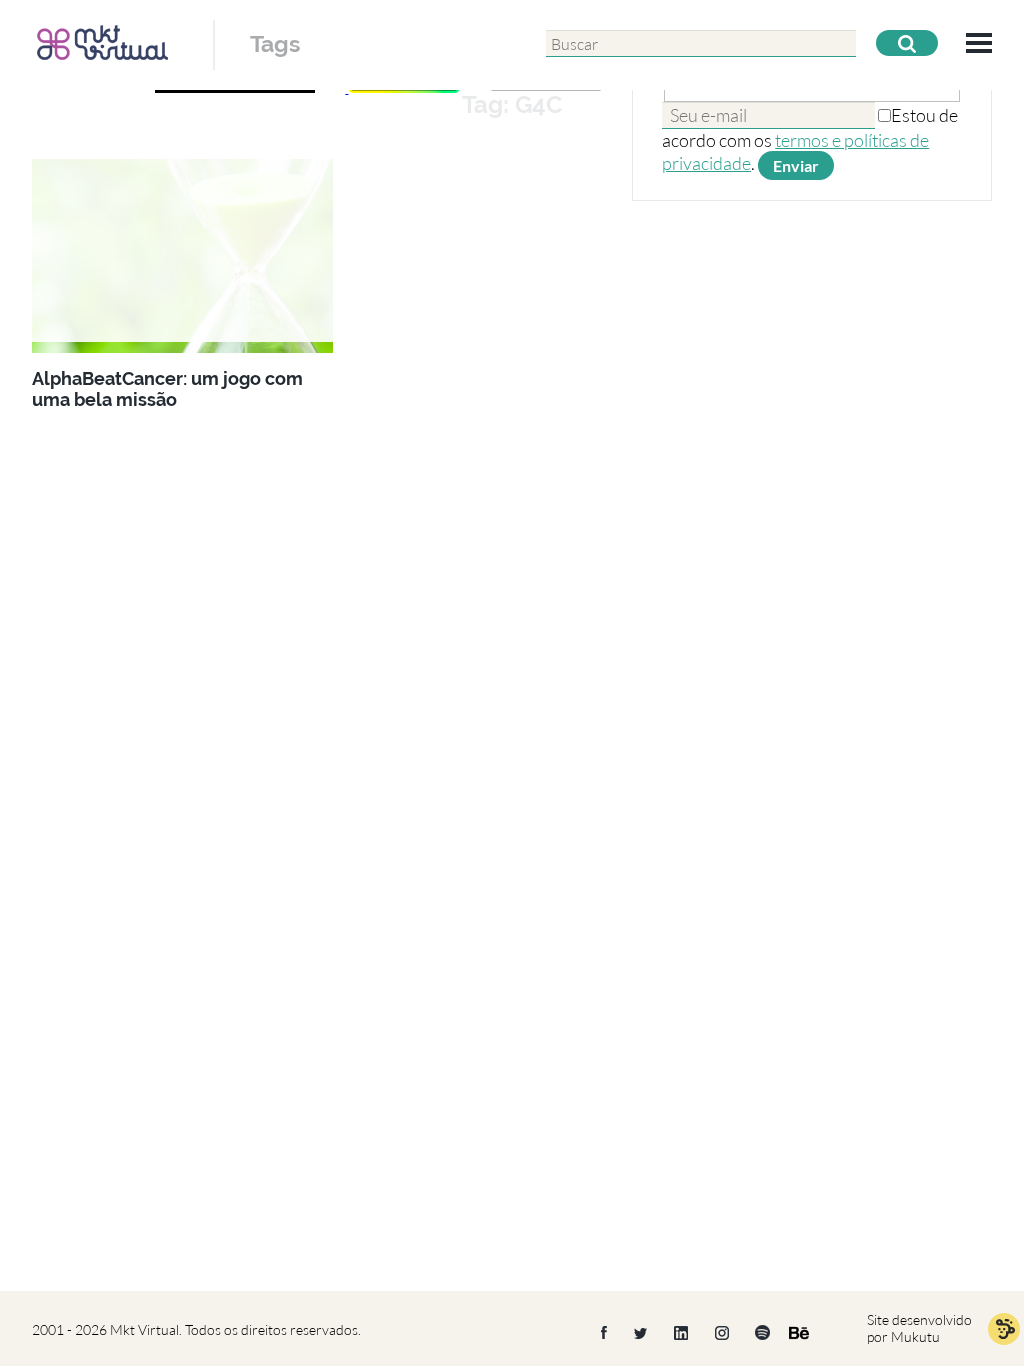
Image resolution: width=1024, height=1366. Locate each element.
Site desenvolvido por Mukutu (919, 1328)
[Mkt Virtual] (102, 42)
